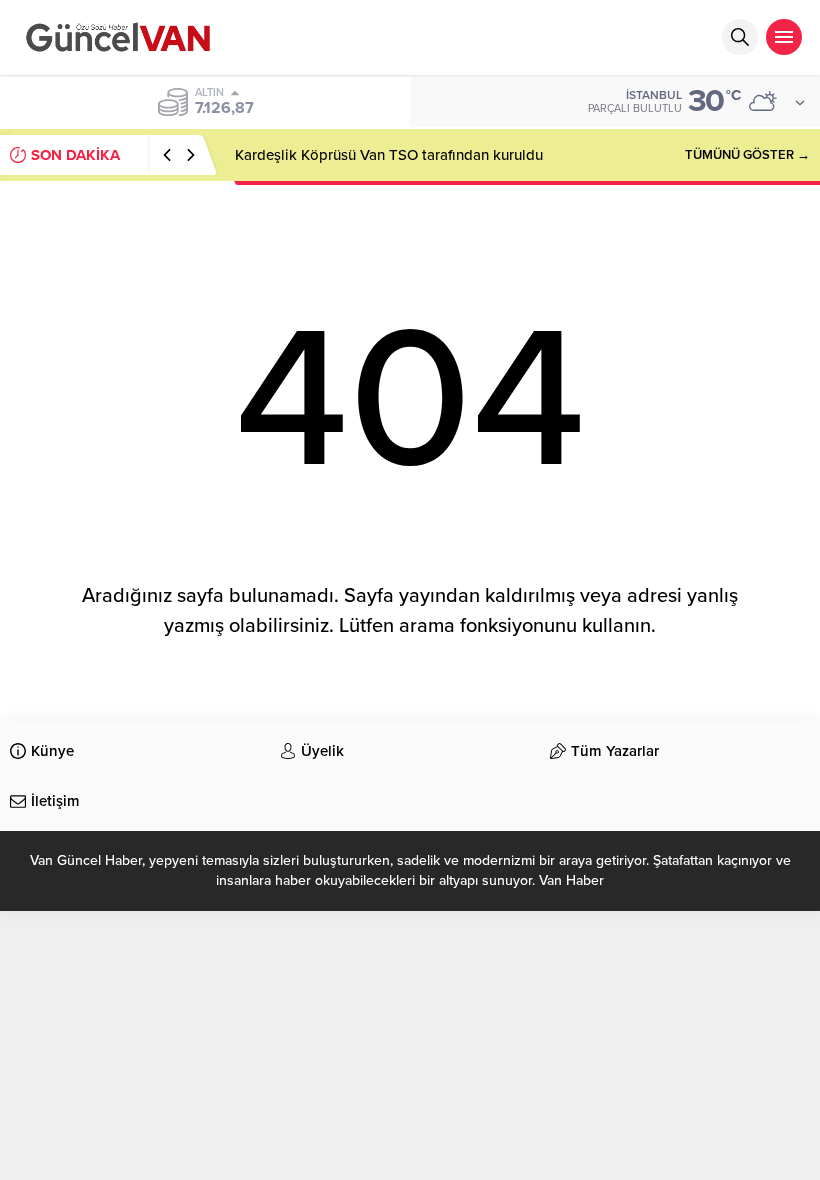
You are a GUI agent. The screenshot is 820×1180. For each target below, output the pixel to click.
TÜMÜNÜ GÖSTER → (747, 155)
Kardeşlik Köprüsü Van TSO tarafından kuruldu (389, 155)
